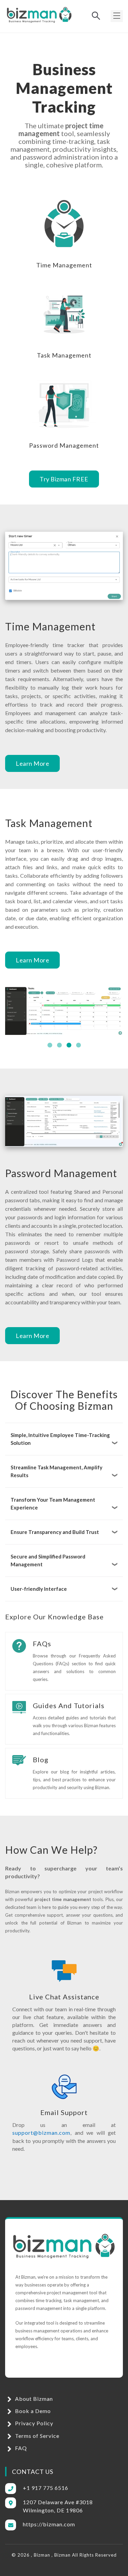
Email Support (64, 2112)
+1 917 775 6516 (46, 2488)
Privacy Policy (33, 2423)
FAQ (20, 2448)
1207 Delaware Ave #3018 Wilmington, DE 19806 (58, 2506)
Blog (41, 1760)
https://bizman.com (49, 2524)
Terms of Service (37, 2436)
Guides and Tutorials (69, 1705)
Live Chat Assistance (64, 1997)
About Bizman (33, 2399)
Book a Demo (32, 2411)
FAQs (42, 1644)
